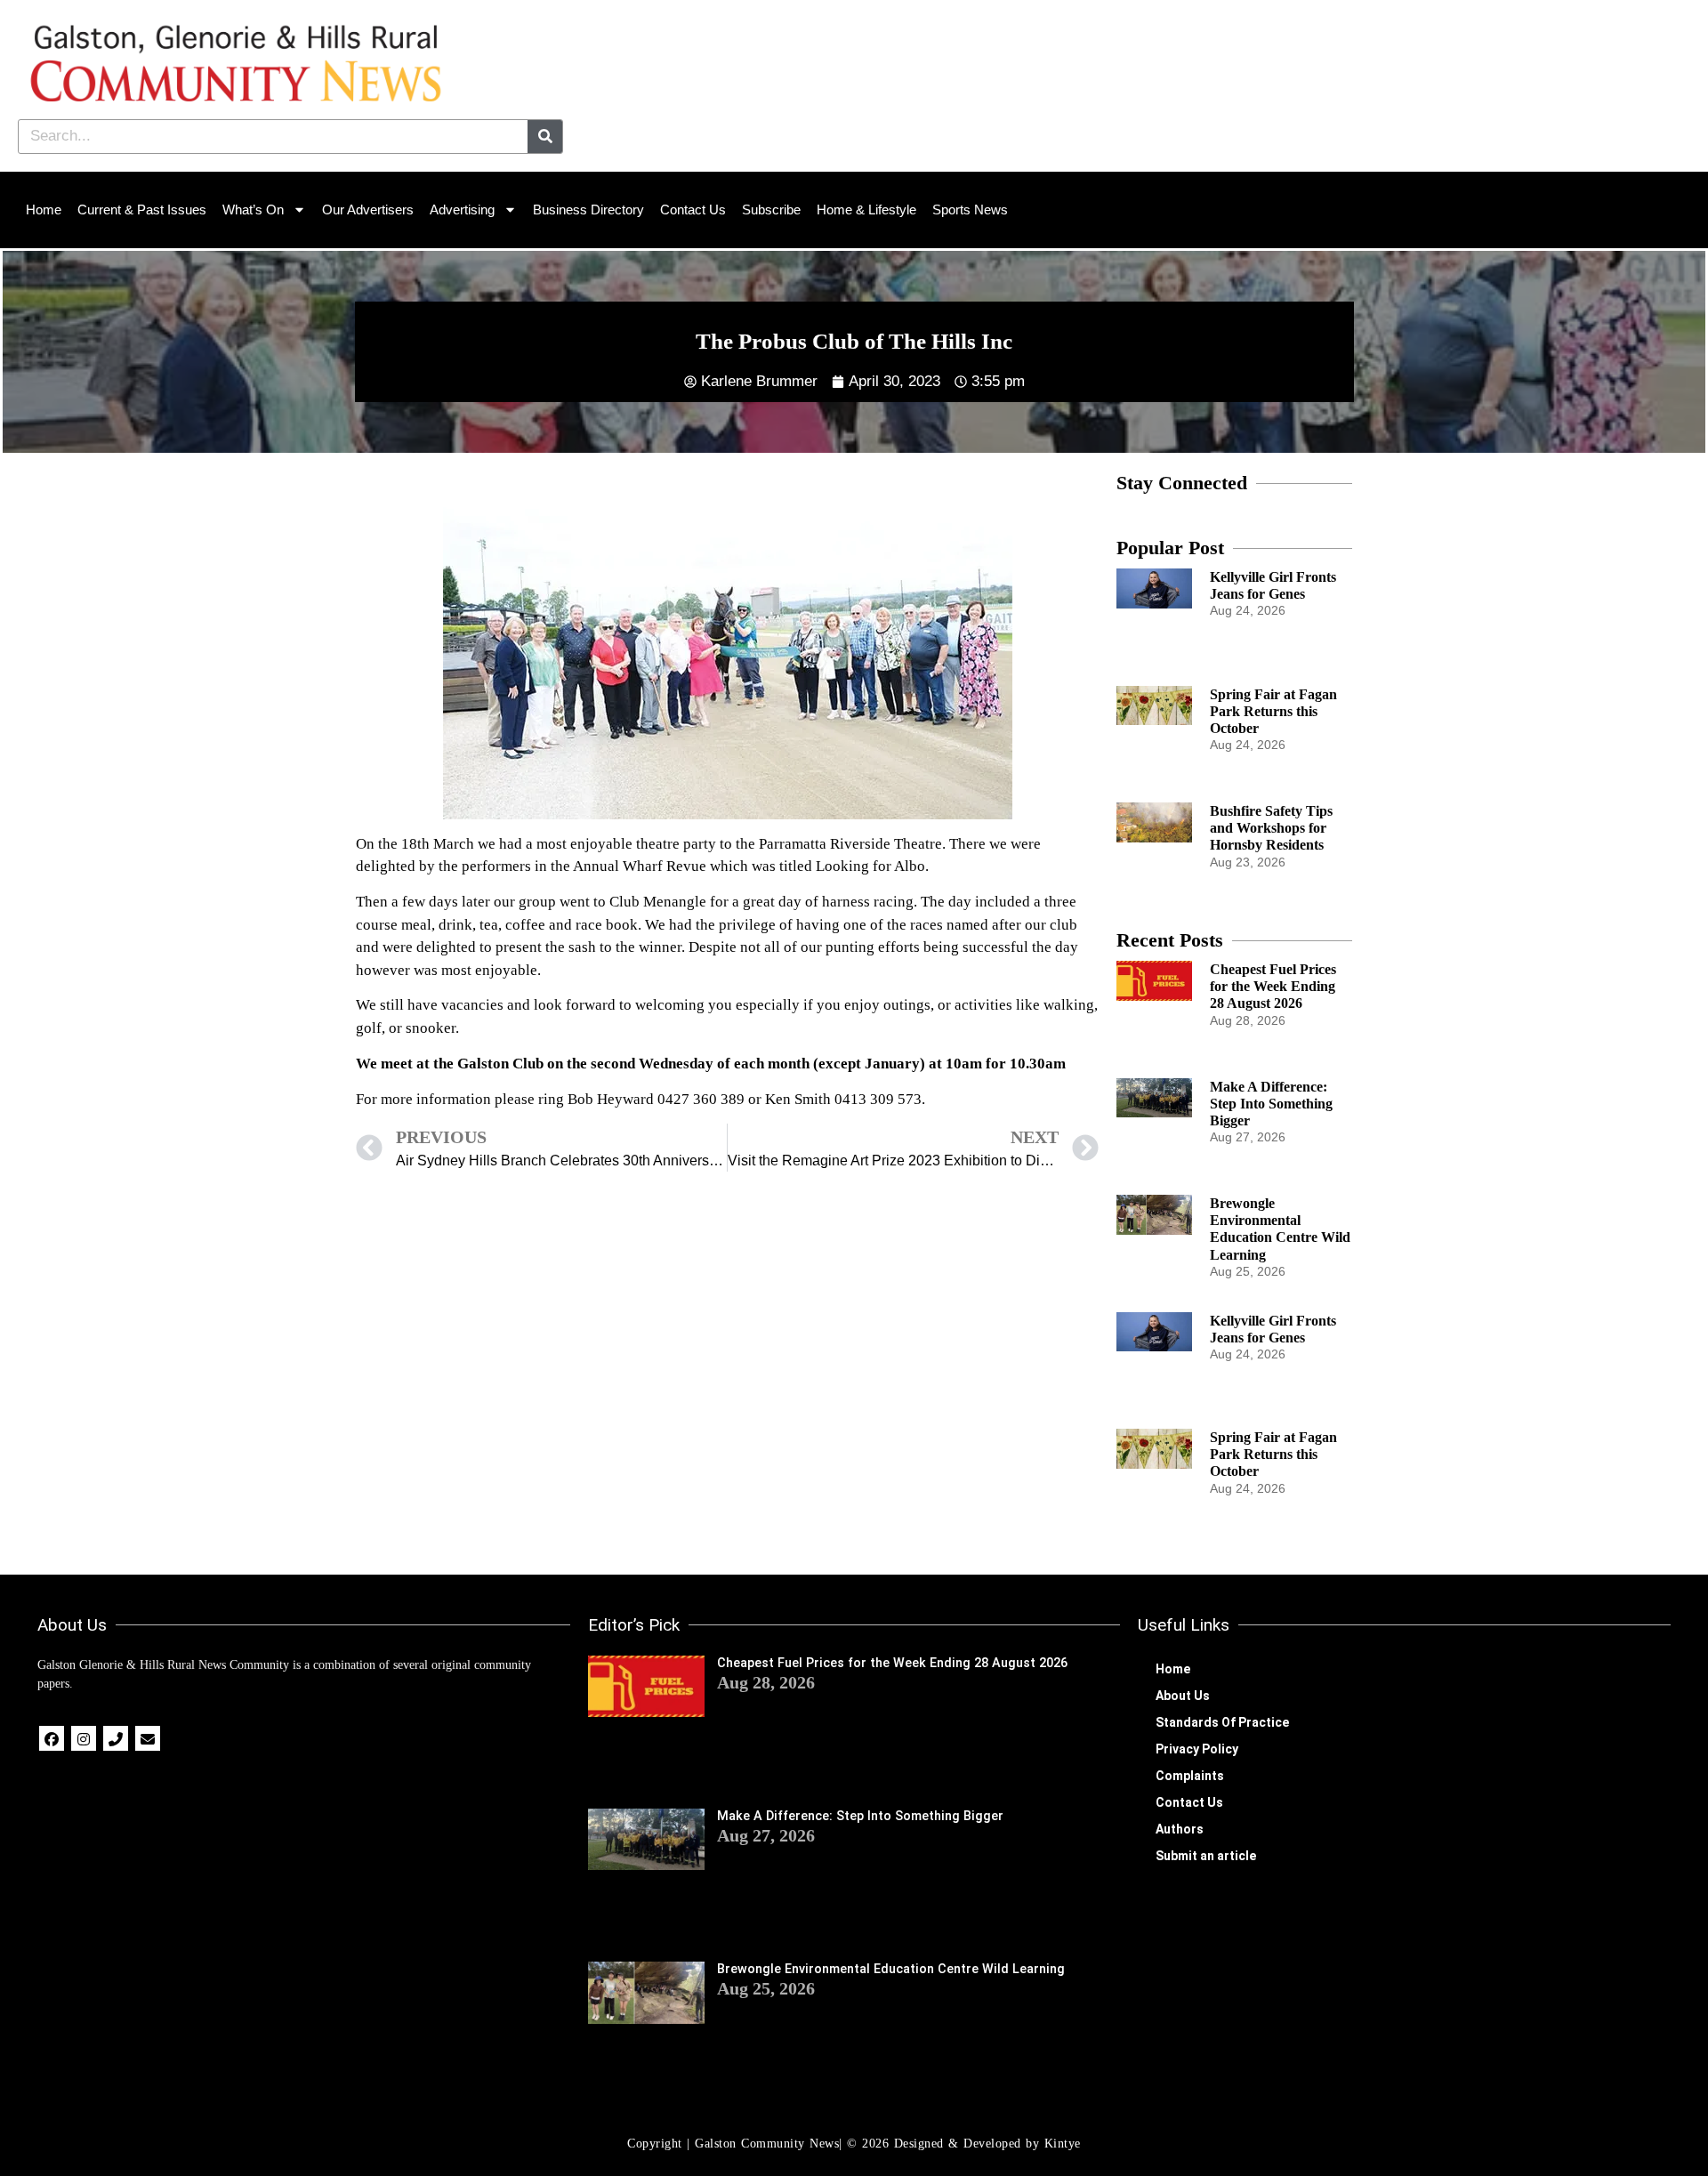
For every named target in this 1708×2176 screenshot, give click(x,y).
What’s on (253, 210)
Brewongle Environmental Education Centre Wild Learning (891, 1969)
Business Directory (588, 210)
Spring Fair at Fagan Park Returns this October (1273, 711)
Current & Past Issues (142, 210)
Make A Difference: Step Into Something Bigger (1271, 1104)
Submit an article (1206, 1856)
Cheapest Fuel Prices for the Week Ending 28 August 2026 (1273, 986)
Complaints (1190, 1776)
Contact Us (693, 210)
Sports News (970, 210)
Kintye (1063, 2144)
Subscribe (771, 210)
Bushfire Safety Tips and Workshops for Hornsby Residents (1271, 828)
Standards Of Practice (1222, 1722)
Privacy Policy (1197, 1749)
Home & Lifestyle (866, 210)
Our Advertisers (368, 210)
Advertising (462, 210)
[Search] (545, 137)
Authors (1180, 1829)
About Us (1183, 1696)
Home (44, 210)
